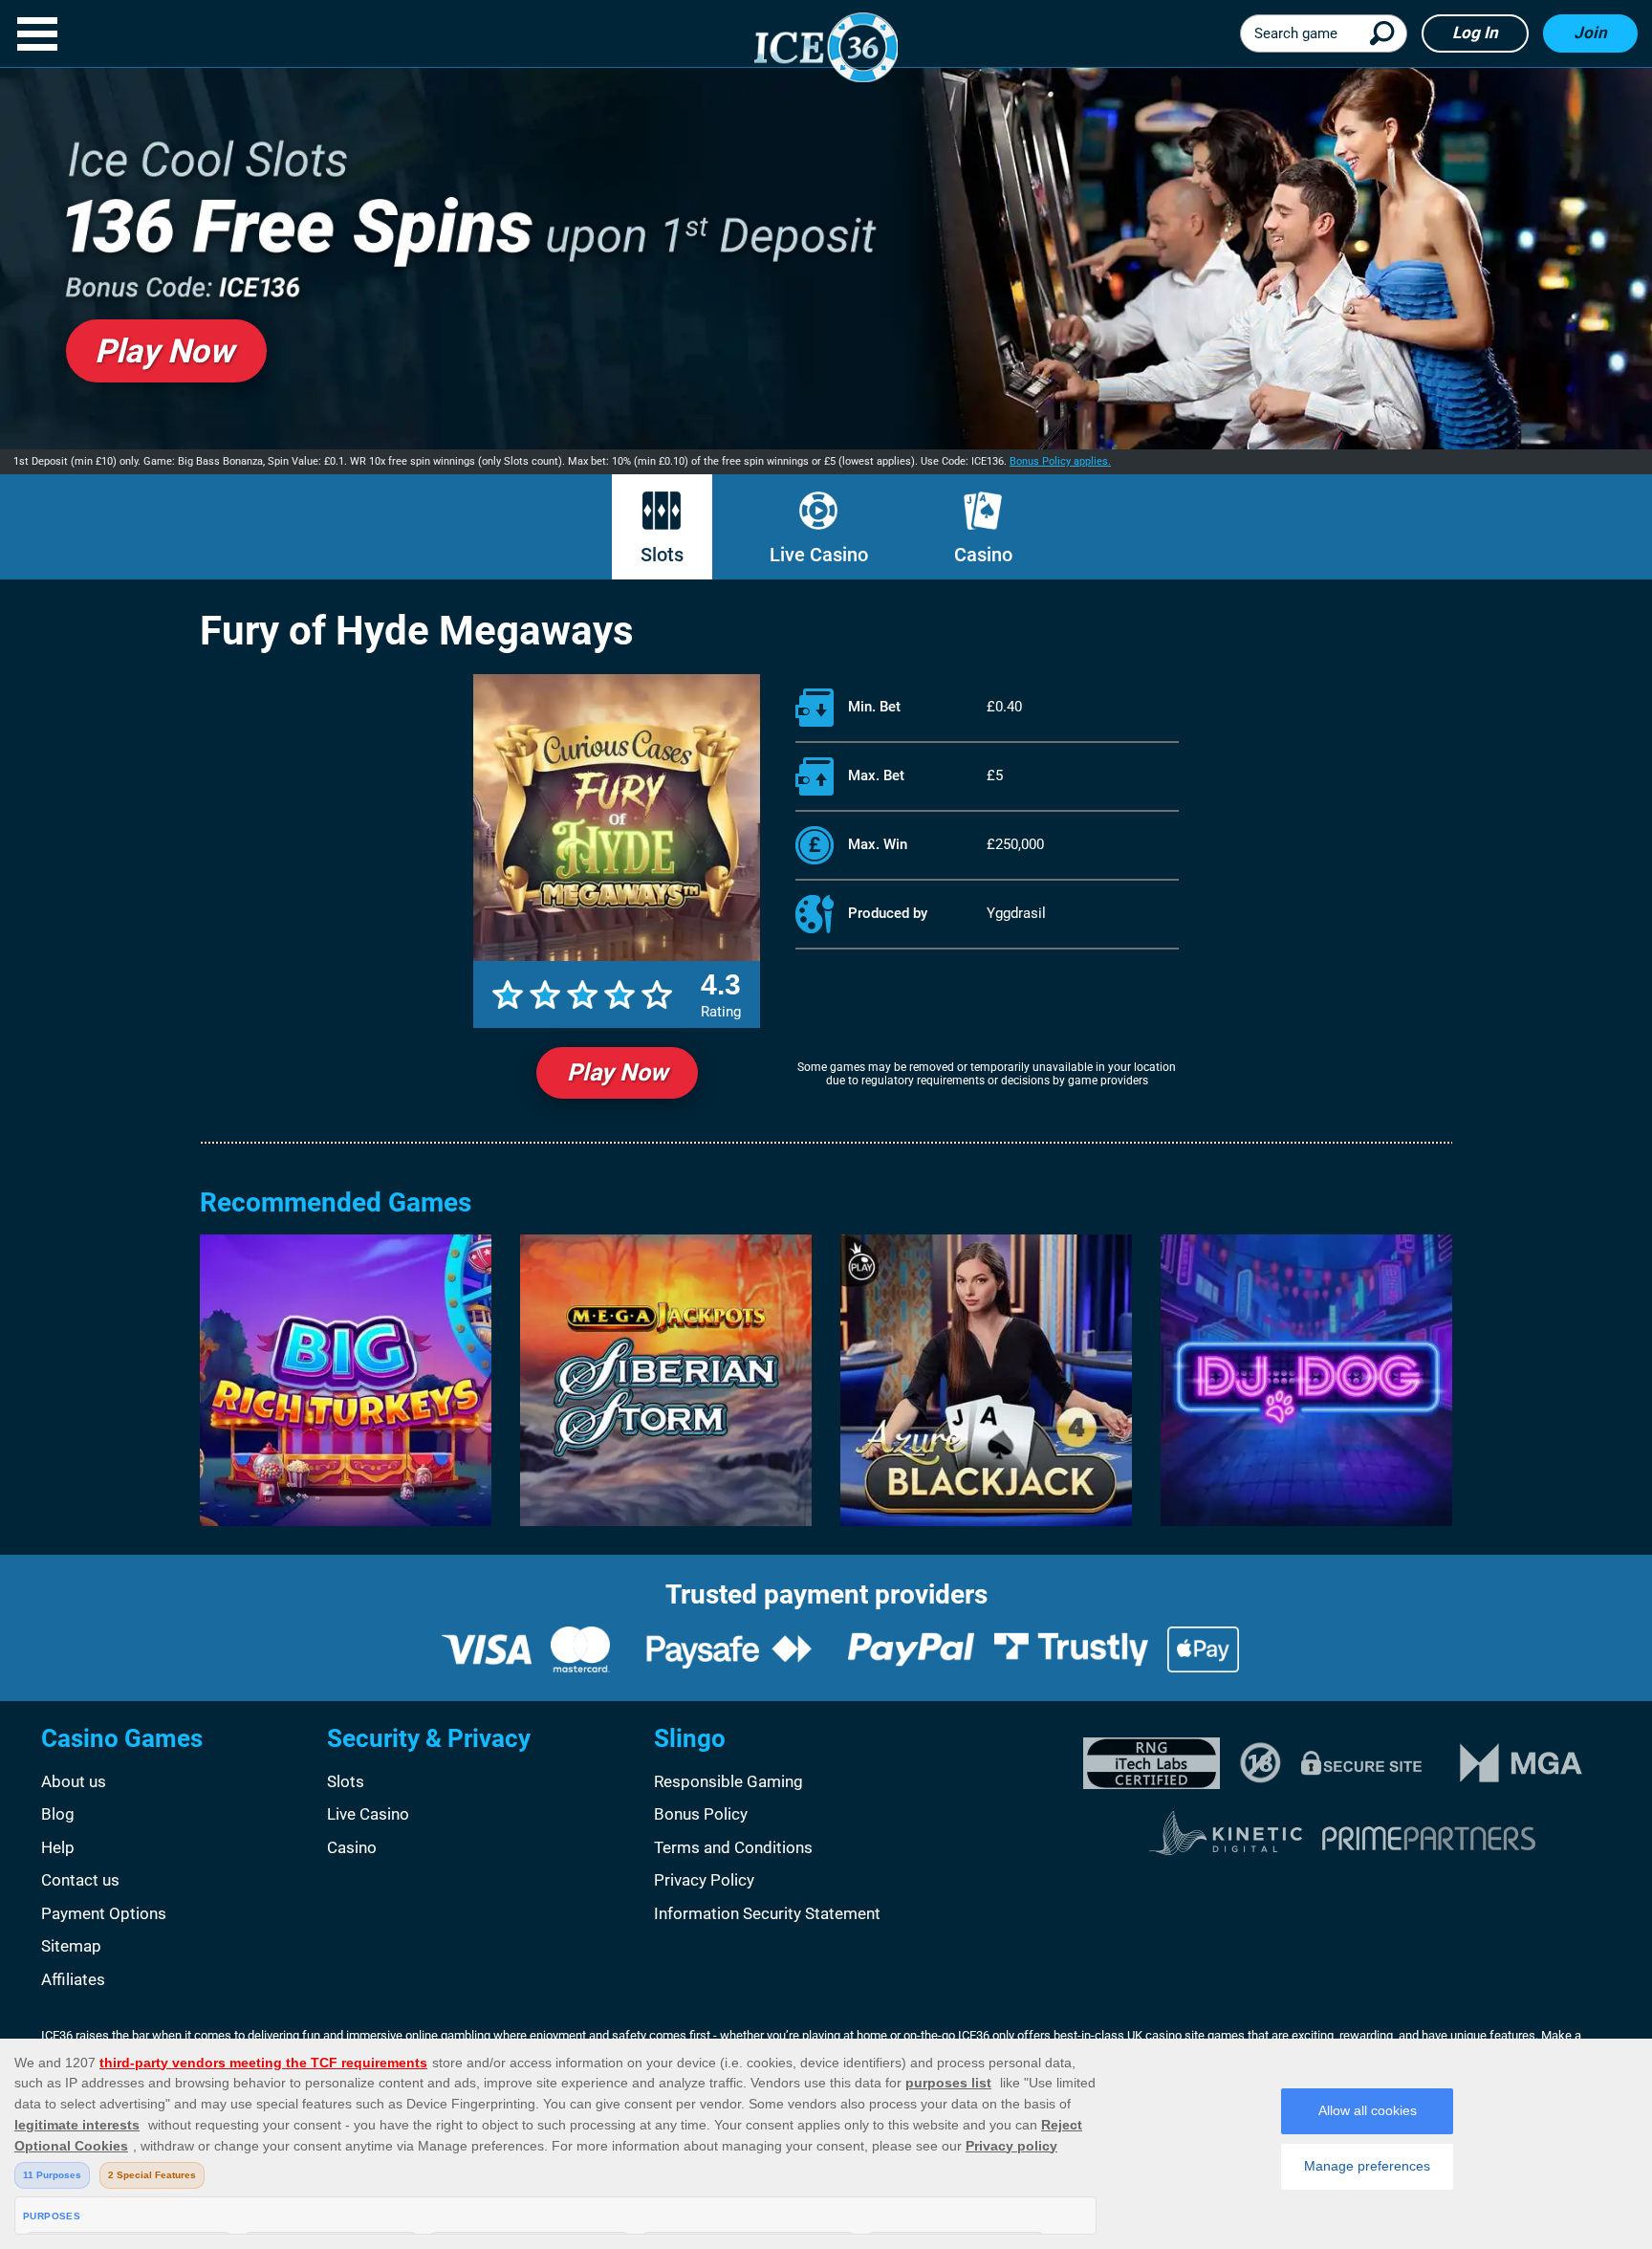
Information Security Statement (767, 1913)
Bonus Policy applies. (1060, 461)
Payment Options (104, 1913)
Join (1590, 33)
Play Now (617, 1072)
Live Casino (819, 555)
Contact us (80, 1880)
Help (58, 1847)
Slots (662, 555)
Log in (1475, 33)
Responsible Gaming (728, 1781)
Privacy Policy (704, 1880)
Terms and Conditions (733, 1847)
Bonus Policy (701, 1814)
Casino (983, 555)
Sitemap (71, 1946)
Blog (58, 1814)
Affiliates (73, 1979)
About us (74, 1781)
